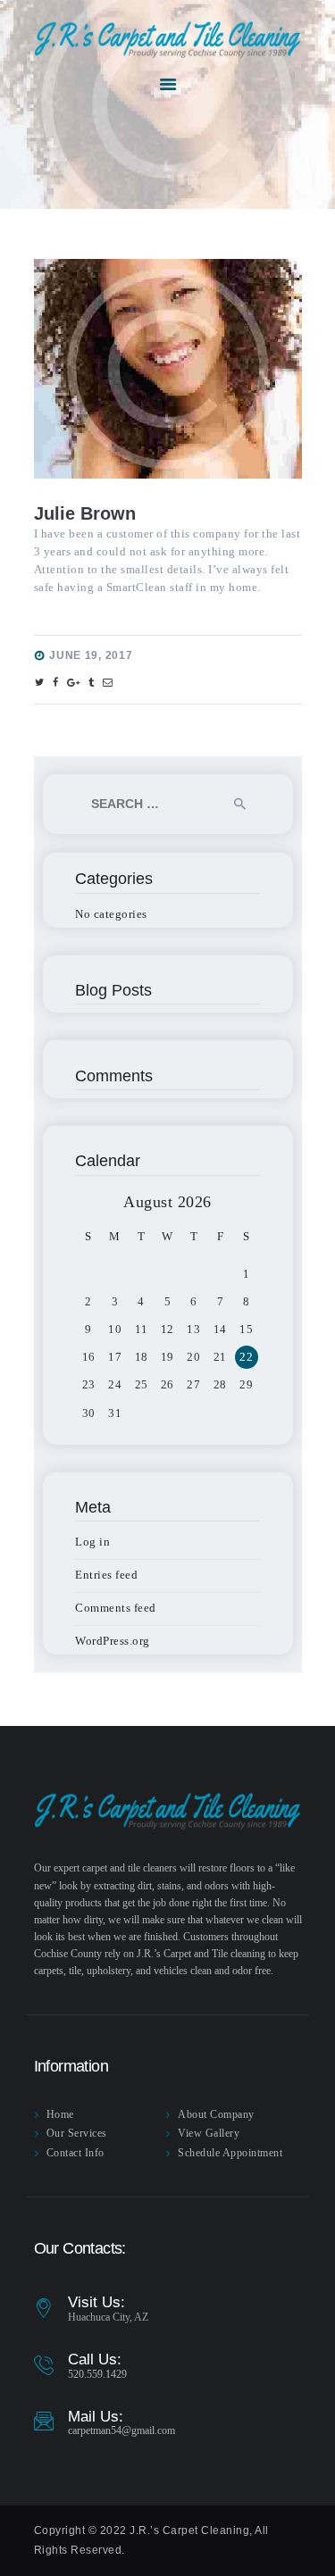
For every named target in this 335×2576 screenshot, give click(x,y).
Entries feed (106, 1575)
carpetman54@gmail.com (121, 2430)
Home (60, 2114)
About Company (216, 2114)
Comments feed (116, 1608)
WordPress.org (113, 1641)
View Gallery (209, 2133)
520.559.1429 (97, 2374)
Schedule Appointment (230, 2153)
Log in (92, 1542)
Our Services (77, 2133)
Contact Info (75, 2153)
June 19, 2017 (91, 655)
